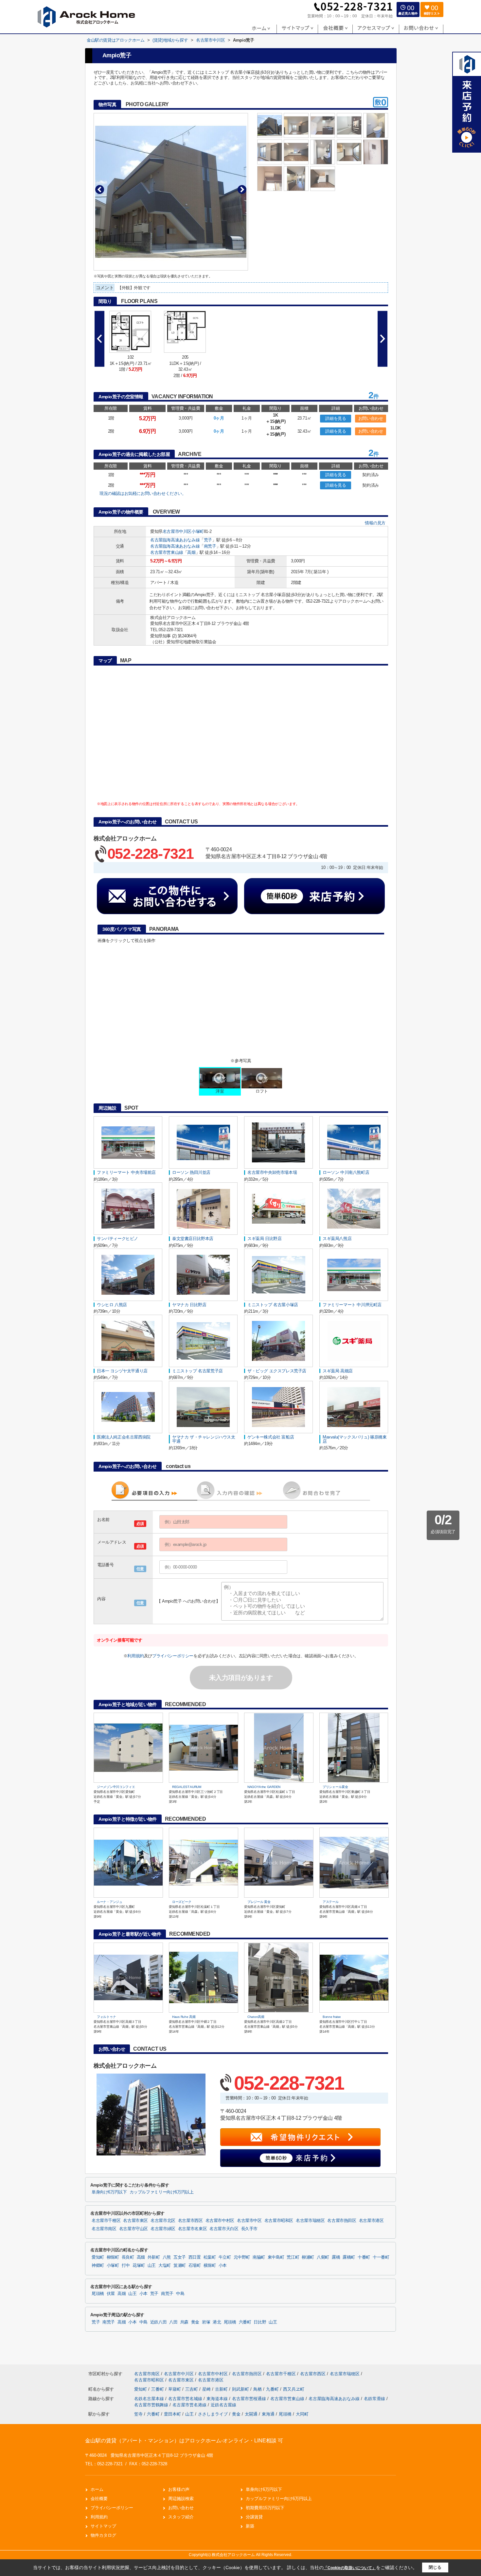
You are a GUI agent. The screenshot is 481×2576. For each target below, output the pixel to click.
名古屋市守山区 (134, 2229)
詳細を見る (336, 418)
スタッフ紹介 (181, 2517)
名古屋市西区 (190, 2221)
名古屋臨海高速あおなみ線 (175, 540)
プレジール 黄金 (259, 1902)
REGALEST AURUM (187, 1787)
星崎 (207, 2389)
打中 (126, 2266)
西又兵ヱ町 (294, 2389)
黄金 (195, 2322)
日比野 (260, 2322)
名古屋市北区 (163, 2221)
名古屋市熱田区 (342, 2221)
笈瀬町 (180, 2266)
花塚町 (139, 2266)
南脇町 (259, 2257)
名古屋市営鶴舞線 (152, 2405)
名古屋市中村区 (220, 2221)
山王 (152, 2266)
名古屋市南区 (104, 2229)
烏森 (184, 2322)
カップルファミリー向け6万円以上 (162, 2192)
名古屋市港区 (371, 2221)
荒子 (208, 540)
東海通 (268, 2414)
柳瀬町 (308, 2257)
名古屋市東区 (135, 2221)
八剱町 (323, 2257)
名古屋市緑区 (163, 2229)
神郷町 (98, 2266)
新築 (250, 2526)
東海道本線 (218, 2399)
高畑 (191, 552)
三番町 (158, 2389)
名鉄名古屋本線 (150, 2399)
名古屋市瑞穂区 (310, 2221)
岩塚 (206, 2322)
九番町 (273, 2389)
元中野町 (242, 2257)
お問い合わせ (371, 418)
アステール (331, 1902)
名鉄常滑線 (375, 2399)
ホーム (97, 2489)
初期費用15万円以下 (265, 2508)
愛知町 (98, 2257)
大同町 (302, 2414)
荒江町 (293, 2257)
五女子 (180, 2257)
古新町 (222, 2389)
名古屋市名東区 (192, 2229)
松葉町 (210, 2257)
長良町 (128, 2257)
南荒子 (210, 546)
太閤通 (251, 2414)
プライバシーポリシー (173, 1656)
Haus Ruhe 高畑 (184, 2017)
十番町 (364, 2257)
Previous (100, 189)
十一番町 (381, 2257)
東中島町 (276, 2257)
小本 (223, 2266)
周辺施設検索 (181, 2499)
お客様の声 (179, 2489)
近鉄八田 (159, 2322)
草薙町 (175, 2389)
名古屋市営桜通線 (250, 2399)
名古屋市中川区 (177, 531)
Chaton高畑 (256, 2017)
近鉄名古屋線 (223, 2405)
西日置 (195, 2257)
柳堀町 (113, 2257)
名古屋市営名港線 (190, 2405)
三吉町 (192, 2389)
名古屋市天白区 (224, 2229)
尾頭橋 (98, 2294)
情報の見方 (375, 523)
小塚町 (198, 531)
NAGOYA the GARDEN (264, 1787)
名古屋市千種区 (106, 2221)
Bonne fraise (332, 2017)
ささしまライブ (213, 2414)
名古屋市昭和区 (279, 2221)
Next (242, 189)
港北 (217, 2322)
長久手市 (249, 2229)
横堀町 (210, 2266)
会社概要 (99, 2499)
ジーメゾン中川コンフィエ (116, 1787)
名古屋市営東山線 (167, 552)
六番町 (245, 2322)
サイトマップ (103, 2526)
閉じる (435, 2567)
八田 (173, 2322)
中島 (180, 2294)
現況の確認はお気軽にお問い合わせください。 (143, 493)
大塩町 (165, 2266)
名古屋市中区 (249, 2221)
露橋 (336, 2257)
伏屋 (111, 2294)
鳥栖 (258, 2389)
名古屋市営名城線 (186, 2399)
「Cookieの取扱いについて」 (350, 2568)
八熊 (167, 2257)
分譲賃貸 (254, 2517)
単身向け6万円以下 (109, 2192)
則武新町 (241, 2389)
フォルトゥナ (106, 2017)
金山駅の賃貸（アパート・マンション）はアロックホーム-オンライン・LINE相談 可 (184, 2441)
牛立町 (225, 2257)
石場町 (195, 2266)
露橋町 (349, 2257)
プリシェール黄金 (335, 1787)
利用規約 (135, 1656)
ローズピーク (182, 1902)
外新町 (154, 2257)
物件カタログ (103, 2535)
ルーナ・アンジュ (110, 1902)
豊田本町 (172, 2414)
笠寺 (138, 2414)
